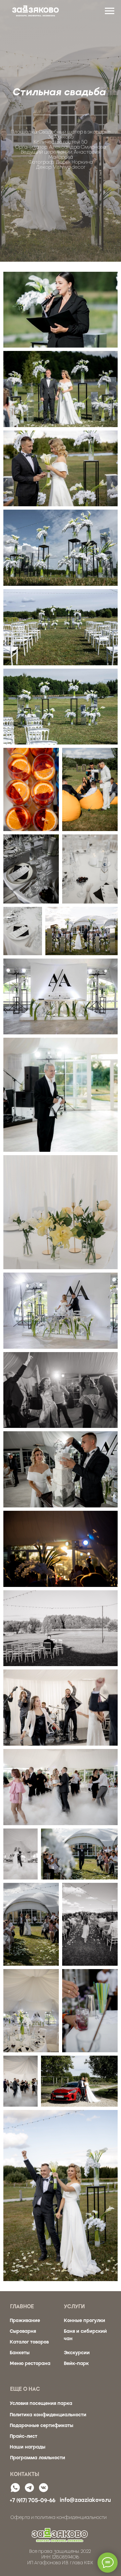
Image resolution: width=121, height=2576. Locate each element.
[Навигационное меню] (110, 11)
